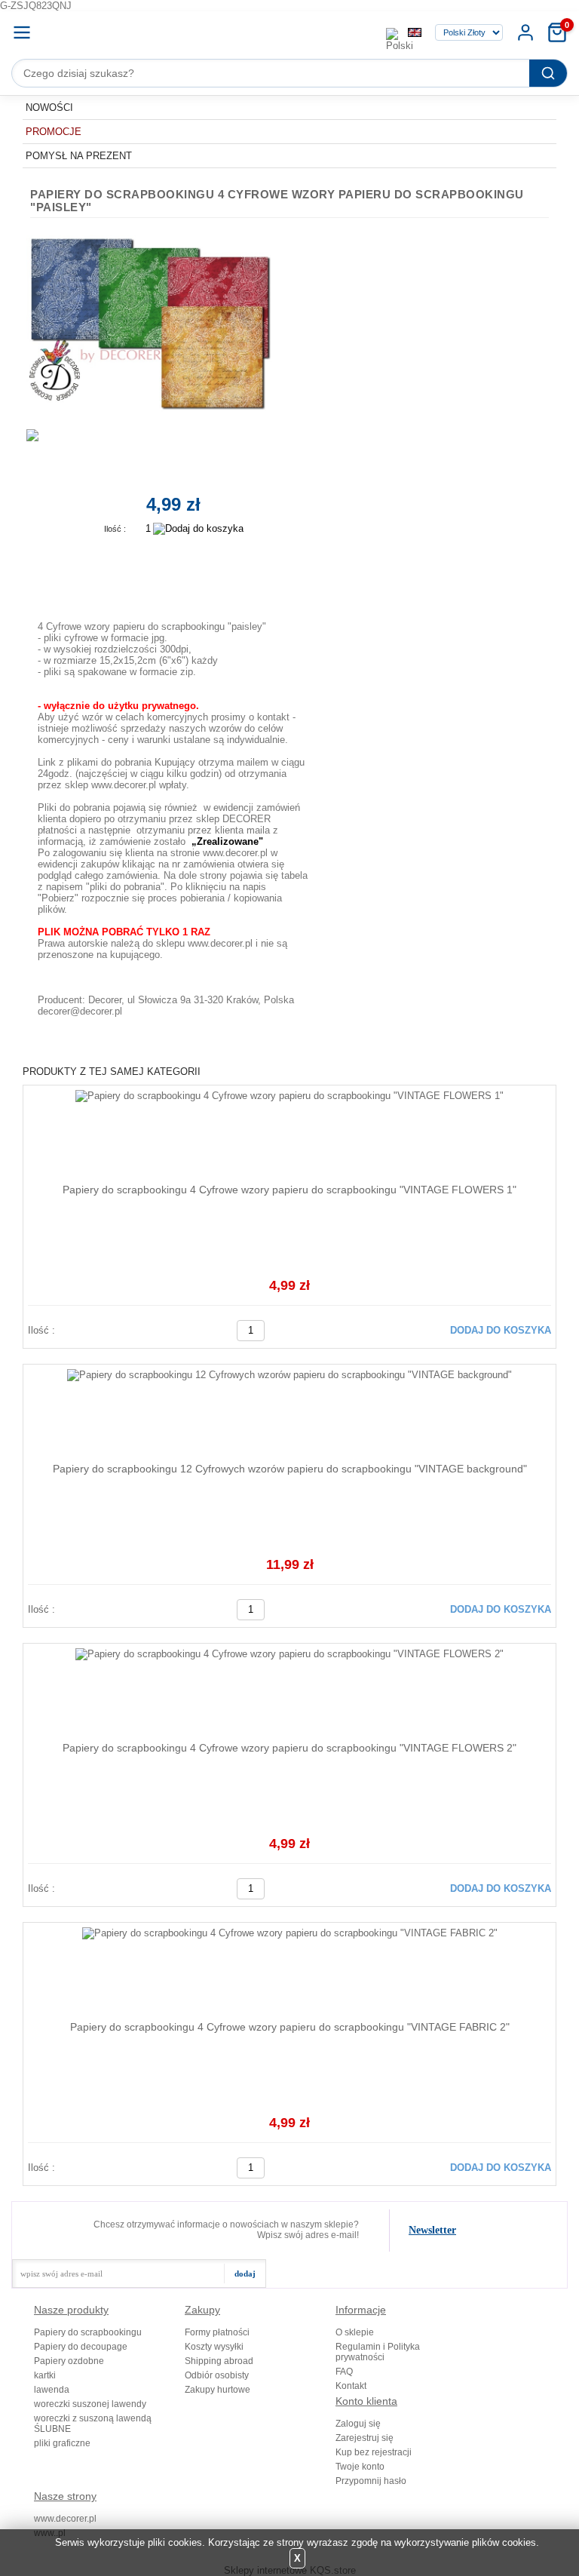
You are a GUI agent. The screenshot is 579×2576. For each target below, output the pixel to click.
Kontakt (351, 2386)
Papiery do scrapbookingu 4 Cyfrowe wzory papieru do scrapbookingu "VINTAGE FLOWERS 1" (289, 1190)
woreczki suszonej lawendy (90, 2404)
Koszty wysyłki (214, 2347)
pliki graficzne (62, 2443)
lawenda (52, 2390)
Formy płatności (217, 2332)
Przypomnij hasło (371, 2481)
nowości (49, 107)
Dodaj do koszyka (501, 1330)
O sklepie (355, 2332)
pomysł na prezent (79, 156)
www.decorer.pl (65, 2519)
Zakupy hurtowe (218, 2390)
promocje (54, 132)
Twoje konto (360, 2467)
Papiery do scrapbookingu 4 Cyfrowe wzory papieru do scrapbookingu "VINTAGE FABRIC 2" (290, 2027)
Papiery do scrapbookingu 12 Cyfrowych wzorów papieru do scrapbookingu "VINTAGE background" (290, 1469)
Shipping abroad (219, 2361)
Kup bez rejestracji (374, 2452)
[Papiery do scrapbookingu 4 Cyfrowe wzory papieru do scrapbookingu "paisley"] (158, 322)
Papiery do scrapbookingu (88, 2332)
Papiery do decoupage (81, 2347)
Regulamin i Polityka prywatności (378, 2352)
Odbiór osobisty (217, 2375)
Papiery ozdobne (69, 2361)
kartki (45, 2375)
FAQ (344, 2372)
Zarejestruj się (365, 2438)
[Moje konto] (525, 32)
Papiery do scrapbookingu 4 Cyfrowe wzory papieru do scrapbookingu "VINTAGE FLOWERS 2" (289, 1748)
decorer (214, 32)
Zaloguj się (358, 2424)
